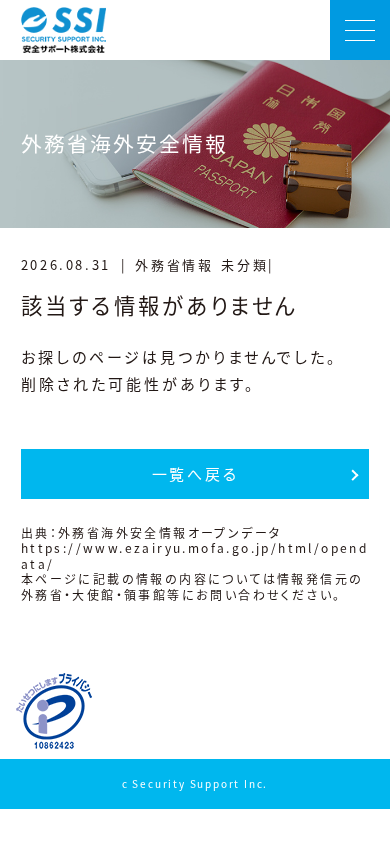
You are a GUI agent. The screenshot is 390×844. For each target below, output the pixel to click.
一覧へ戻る (195, 473)
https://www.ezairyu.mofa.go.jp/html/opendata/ (194, 555)
